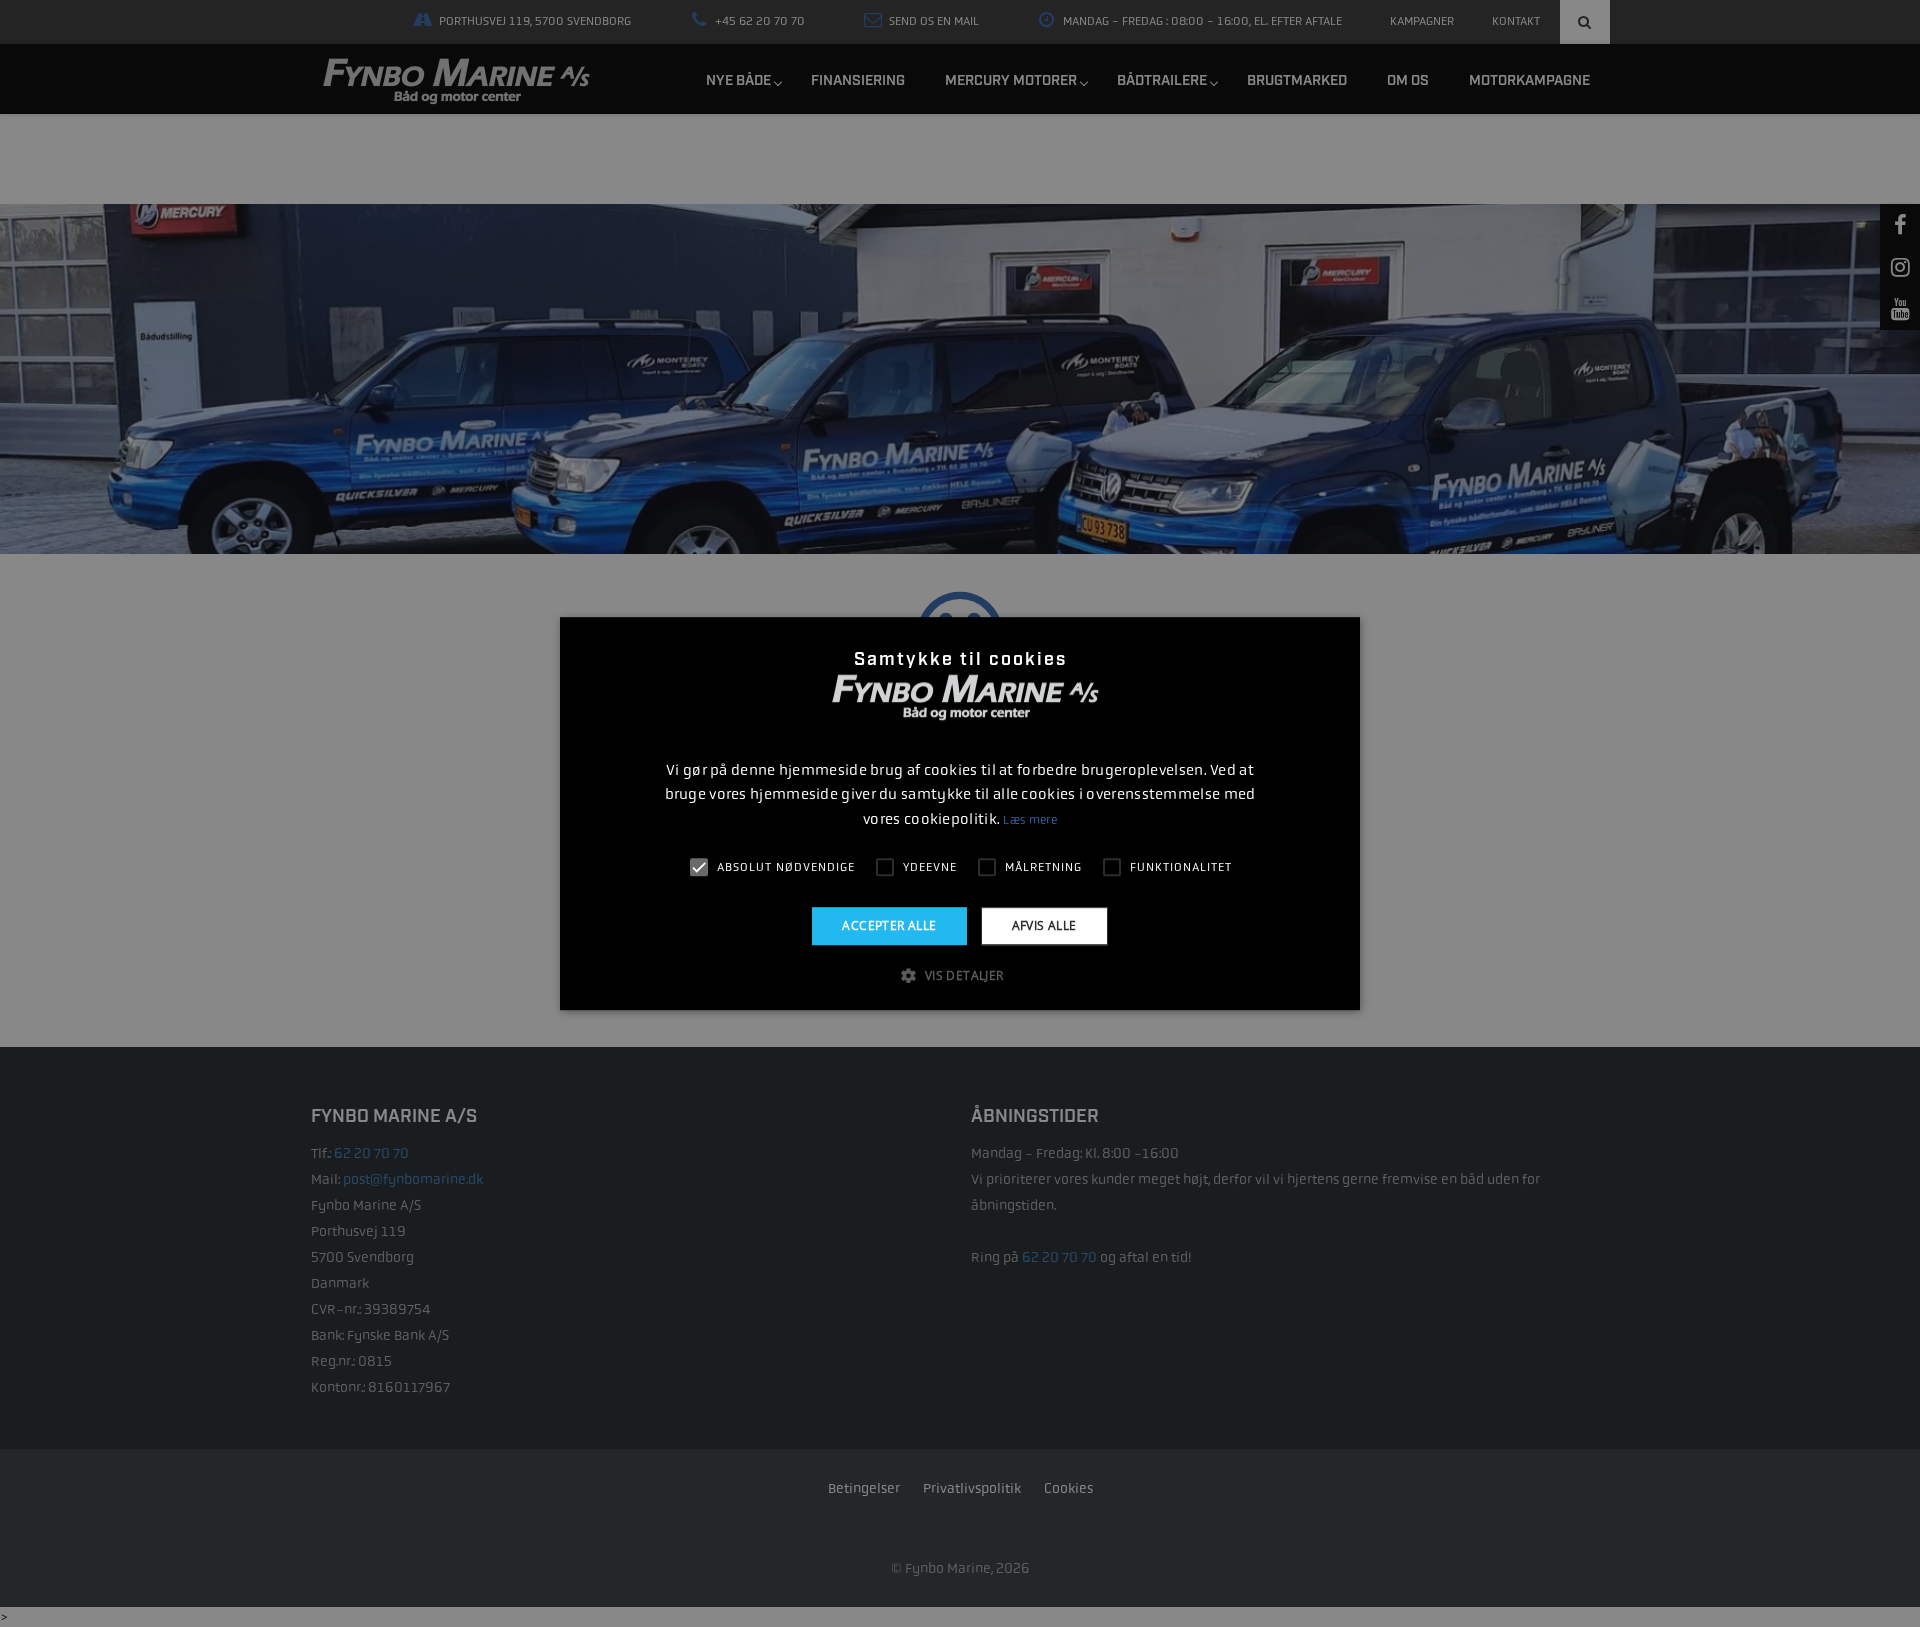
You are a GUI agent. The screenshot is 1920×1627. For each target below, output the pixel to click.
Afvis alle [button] (1044, 925)
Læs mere (1029, 820)
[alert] (960, 813)
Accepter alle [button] (889, 925)
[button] (959, 975)
